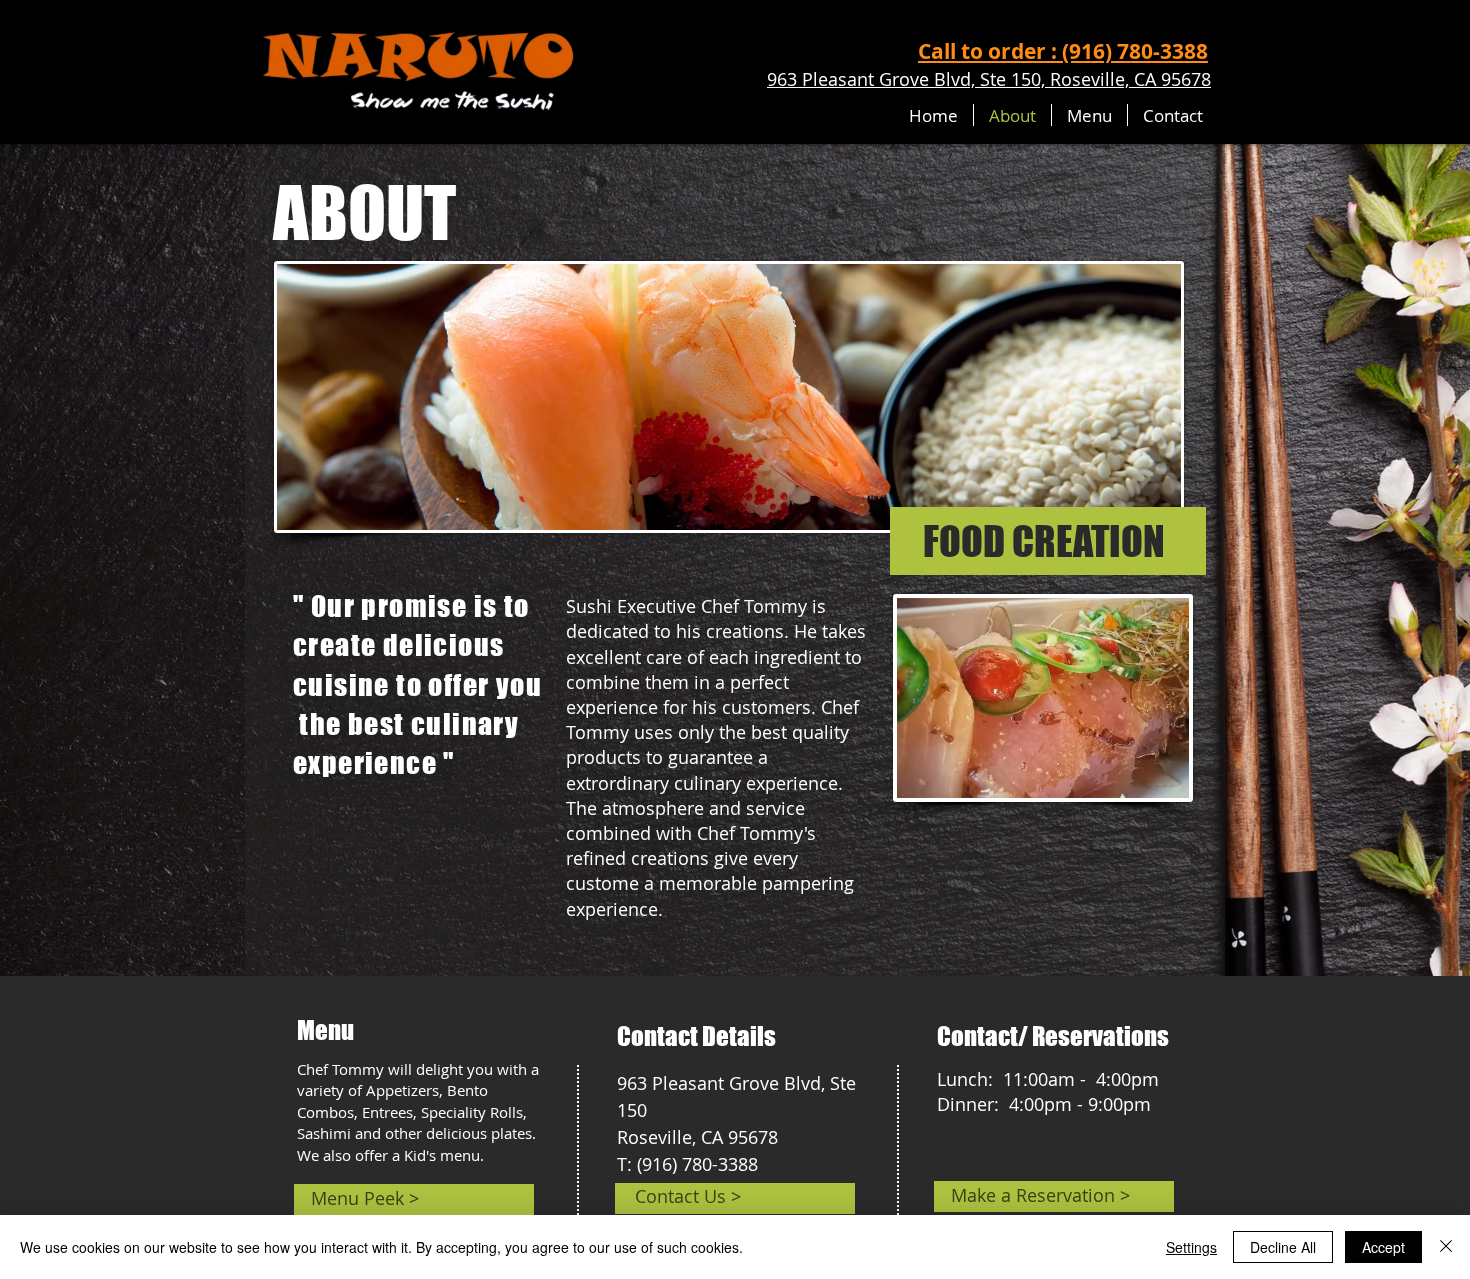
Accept (1383, 1247)
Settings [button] (1191, 1247)
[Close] (1446, 1247)
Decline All (1283, 1247)
